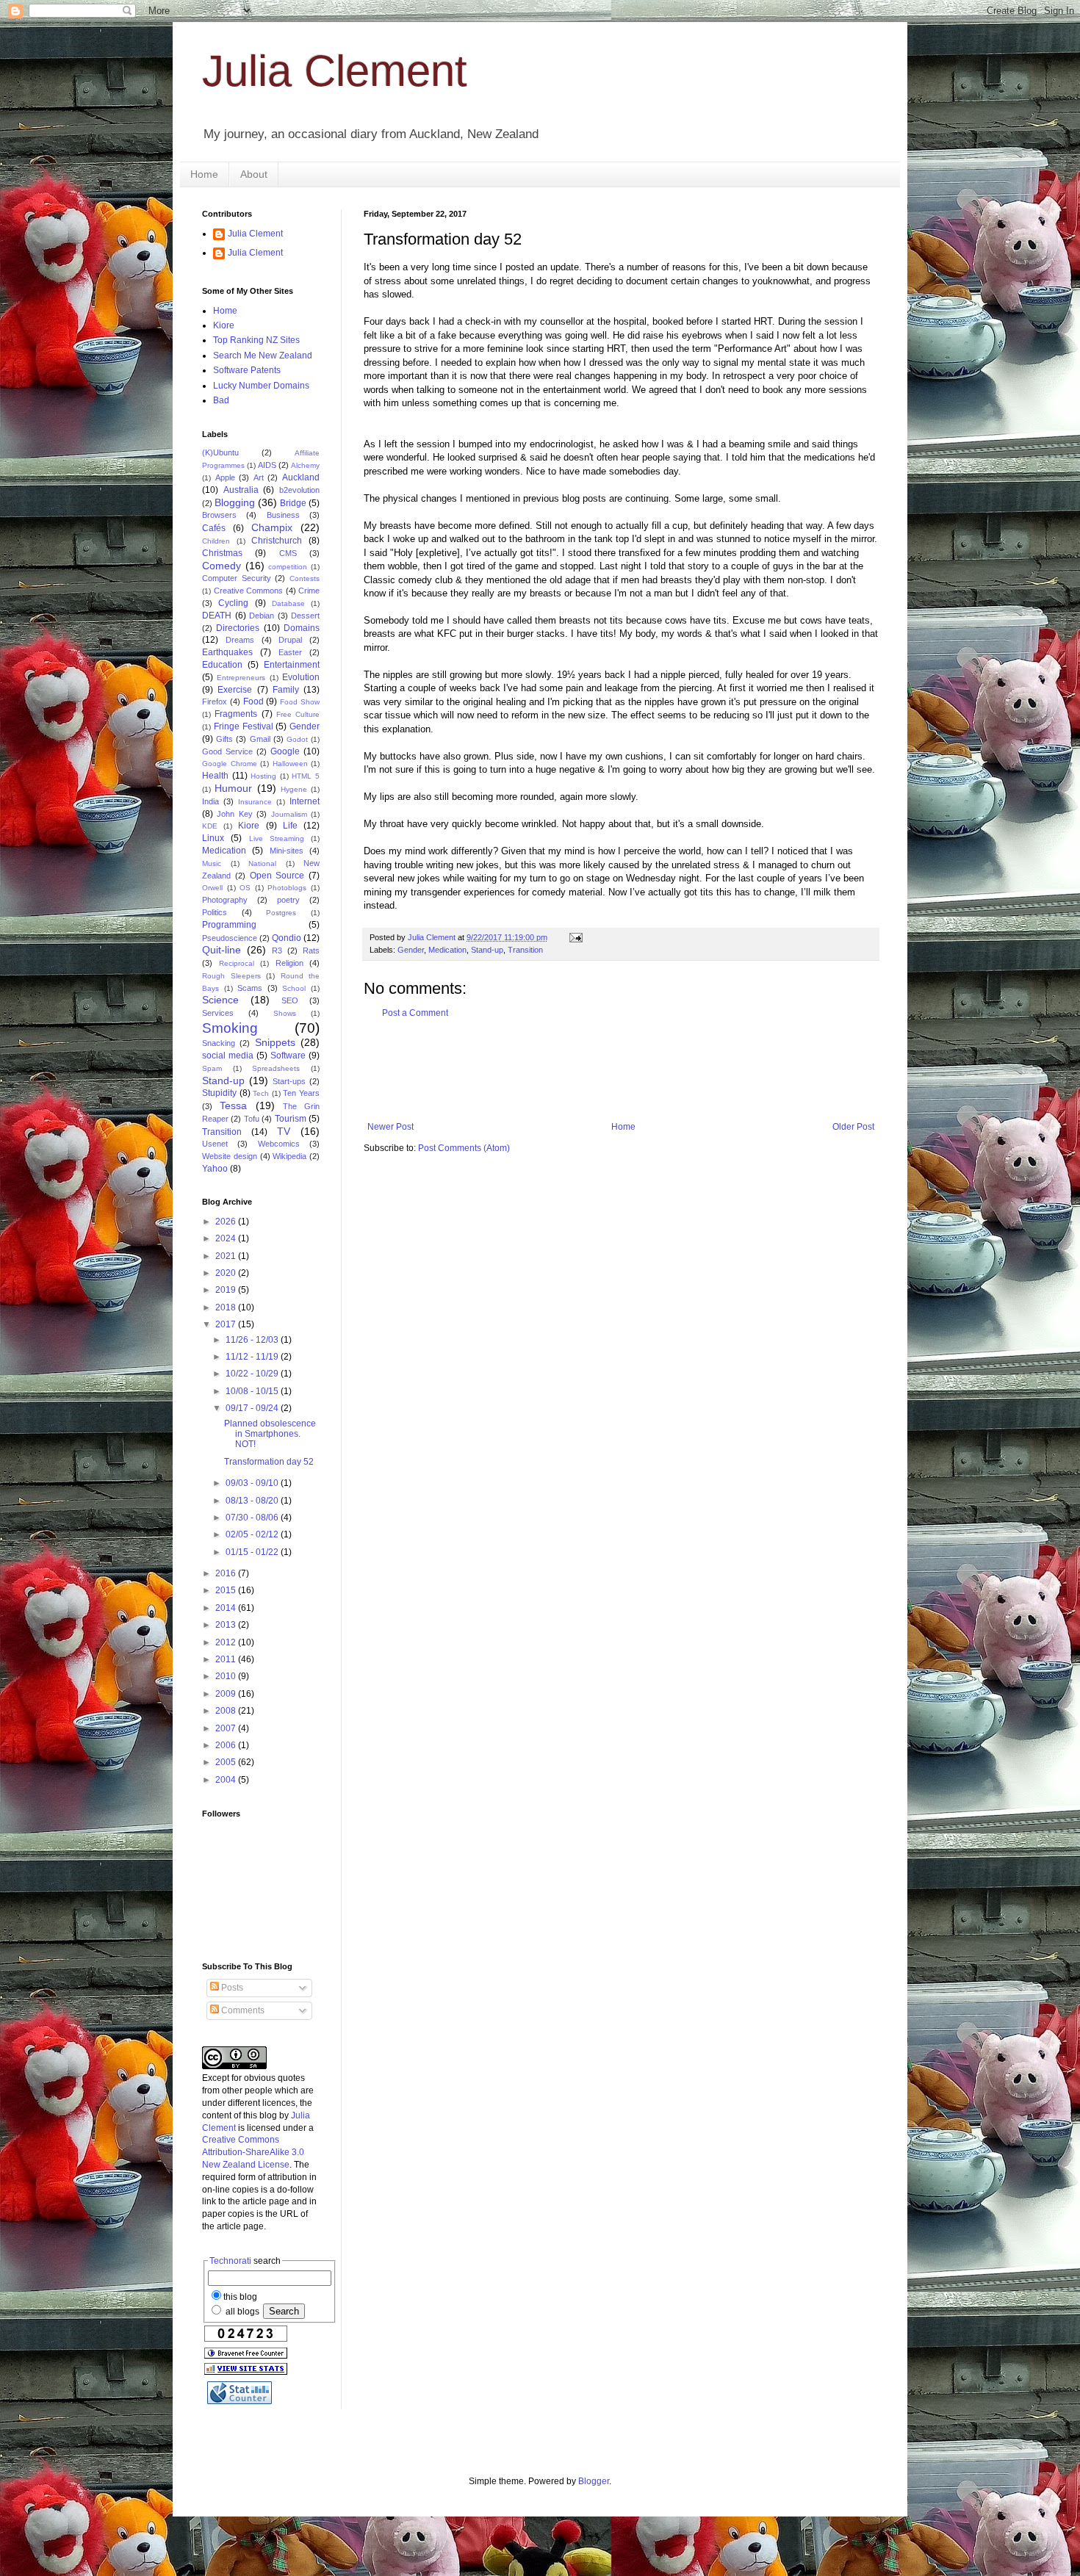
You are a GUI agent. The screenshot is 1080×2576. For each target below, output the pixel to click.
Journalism (289, 814)
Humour (233, 788)
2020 (227, 1273)
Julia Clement (335, 71)
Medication (447, 950)
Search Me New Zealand (263, 356)
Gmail (260, 739)
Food (253, 701)
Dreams (240, 640)
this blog (240, 2297)
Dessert (305, 616)
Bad (221, 400)
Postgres (281, 913)
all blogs (241, 2312)
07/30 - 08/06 (253, 1518)
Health (215, 776)
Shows (285, 1013)
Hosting (263, 776)
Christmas (222, 553)
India (210, 801)
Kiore (224, 325)
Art (259, 477)
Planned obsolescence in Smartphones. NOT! (270, 1434)
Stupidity (219, 1093)
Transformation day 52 (269, 1462)
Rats (311, 950)
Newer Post (390, 1127)
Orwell (212, 888)
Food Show (300, 702)
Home (204, 174)
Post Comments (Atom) (464, 1148)
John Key (234, 814)
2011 (227, 1659)
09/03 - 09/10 (253, 1483)
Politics (215, 912)
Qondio (287, 938)
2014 (227, 1608)
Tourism (291, 1119)
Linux (213, 838)
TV (284, 1131)
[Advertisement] (631, 1070)
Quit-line (222, 950)
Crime (309, 591)
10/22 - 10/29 (253, 1374)
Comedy (222, 566)
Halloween (290, 764)
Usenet (215, 1144)
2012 (227, 1642)
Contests (305, 578)
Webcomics (279, 1144)
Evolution (301, 677)
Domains (302, 628)
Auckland (301, 477)
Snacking (219, 1043)
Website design (230, 1156)
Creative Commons (249, 591)
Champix (272, 527)
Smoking (230, 1028)
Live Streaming (277, 838)
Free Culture (298, 714)
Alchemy (305, 465)
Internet (305, 801)
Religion (289, 963)
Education (222, 665)
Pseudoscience (230, 938)
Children (216, 541)
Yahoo (215, 1169)
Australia (241, 490)
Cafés (214, 528)
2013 (227, 1625)
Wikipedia (289, 1156)
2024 (227, 1238)
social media (228, 1056)
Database (288, 603)
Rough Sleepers (231, 976)
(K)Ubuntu (220, 452)
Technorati (230, 2261)
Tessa (233, 1105)
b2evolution (299, 490)
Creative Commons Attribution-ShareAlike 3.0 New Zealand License (253, 2152)
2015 (227, 1590)
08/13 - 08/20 (253, 1501)
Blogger (594, 2481)
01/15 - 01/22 (253, 1552)
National (262, 863)
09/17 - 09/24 (253, 1408)
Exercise (235, 690)
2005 (227, 1762)
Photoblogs (287, 888)
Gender (411, 950)
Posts (231, 1988)
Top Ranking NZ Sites (256, 340)
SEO (290, 1000)
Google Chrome (230, 764)
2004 (227, 1780)
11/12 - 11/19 (253, 1357)
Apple (225, 477)
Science (220, 1000)
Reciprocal (237, 963)
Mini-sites (287, 851)
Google (285, 751)
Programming (229, 925)
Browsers (219, 515)
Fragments (236, 714)
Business (283, 515)
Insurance (255, 802)
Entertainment (292, 665)
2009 (227, 1694)
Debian (262, 616)
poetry (288, 900)
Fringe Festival (244, 726)
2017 (227, 1324)
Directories (238, 628)
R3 (277, 950)
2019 (227, 1290)
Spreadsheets (276, 1068)
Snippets (275, 1042)
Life (290, 826)
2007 (227, 1728)
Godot (297, 739)
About (254, 174)
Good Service (227, 751)
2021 (227, 1256)
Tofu (252, 1119)
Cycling (233, 603)
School (294, 988)
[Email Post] (575, 937)
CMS (288, 553)
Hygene (294, 789)
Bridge (293, 503)
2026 (227, 1222)
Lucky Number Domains (261, 386)
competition (288, 567)
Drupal (290, 640)
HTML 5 (306, 776)
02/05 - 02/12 (253, 1534)
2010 (227, 1676)
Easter (290, 652)
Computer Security (237, 578)
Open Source (277, 876)
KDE (210, 826)
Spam (212, 1068)
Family (286, 690)
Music (212, 863)
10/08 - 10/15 (253, 1391)
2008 (227, 1711)
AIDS (267, 465)
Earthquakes (227, 652)
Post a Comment (415, 1013)
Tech (261, 1093)
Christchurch (277, 541)
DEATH (217, 616)
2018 (227, 1307)
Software (288, 1056)
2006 (227, 1745)
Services (218, 1013)
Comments (242, 2010)
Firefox (215, 701)
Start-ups (289, 1081)
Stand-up (487, 950)
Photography (225, 900)
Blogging (235, 502)
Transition (525, 950)
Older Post (853, 1127)
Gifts (224, 739)
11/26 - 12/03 (253, 1340)
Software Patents (247, 370)
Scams (250, 988)
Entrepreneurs (241, 678)
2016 (227, 1573)
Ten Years (301, 1093)
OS (245, 888)
